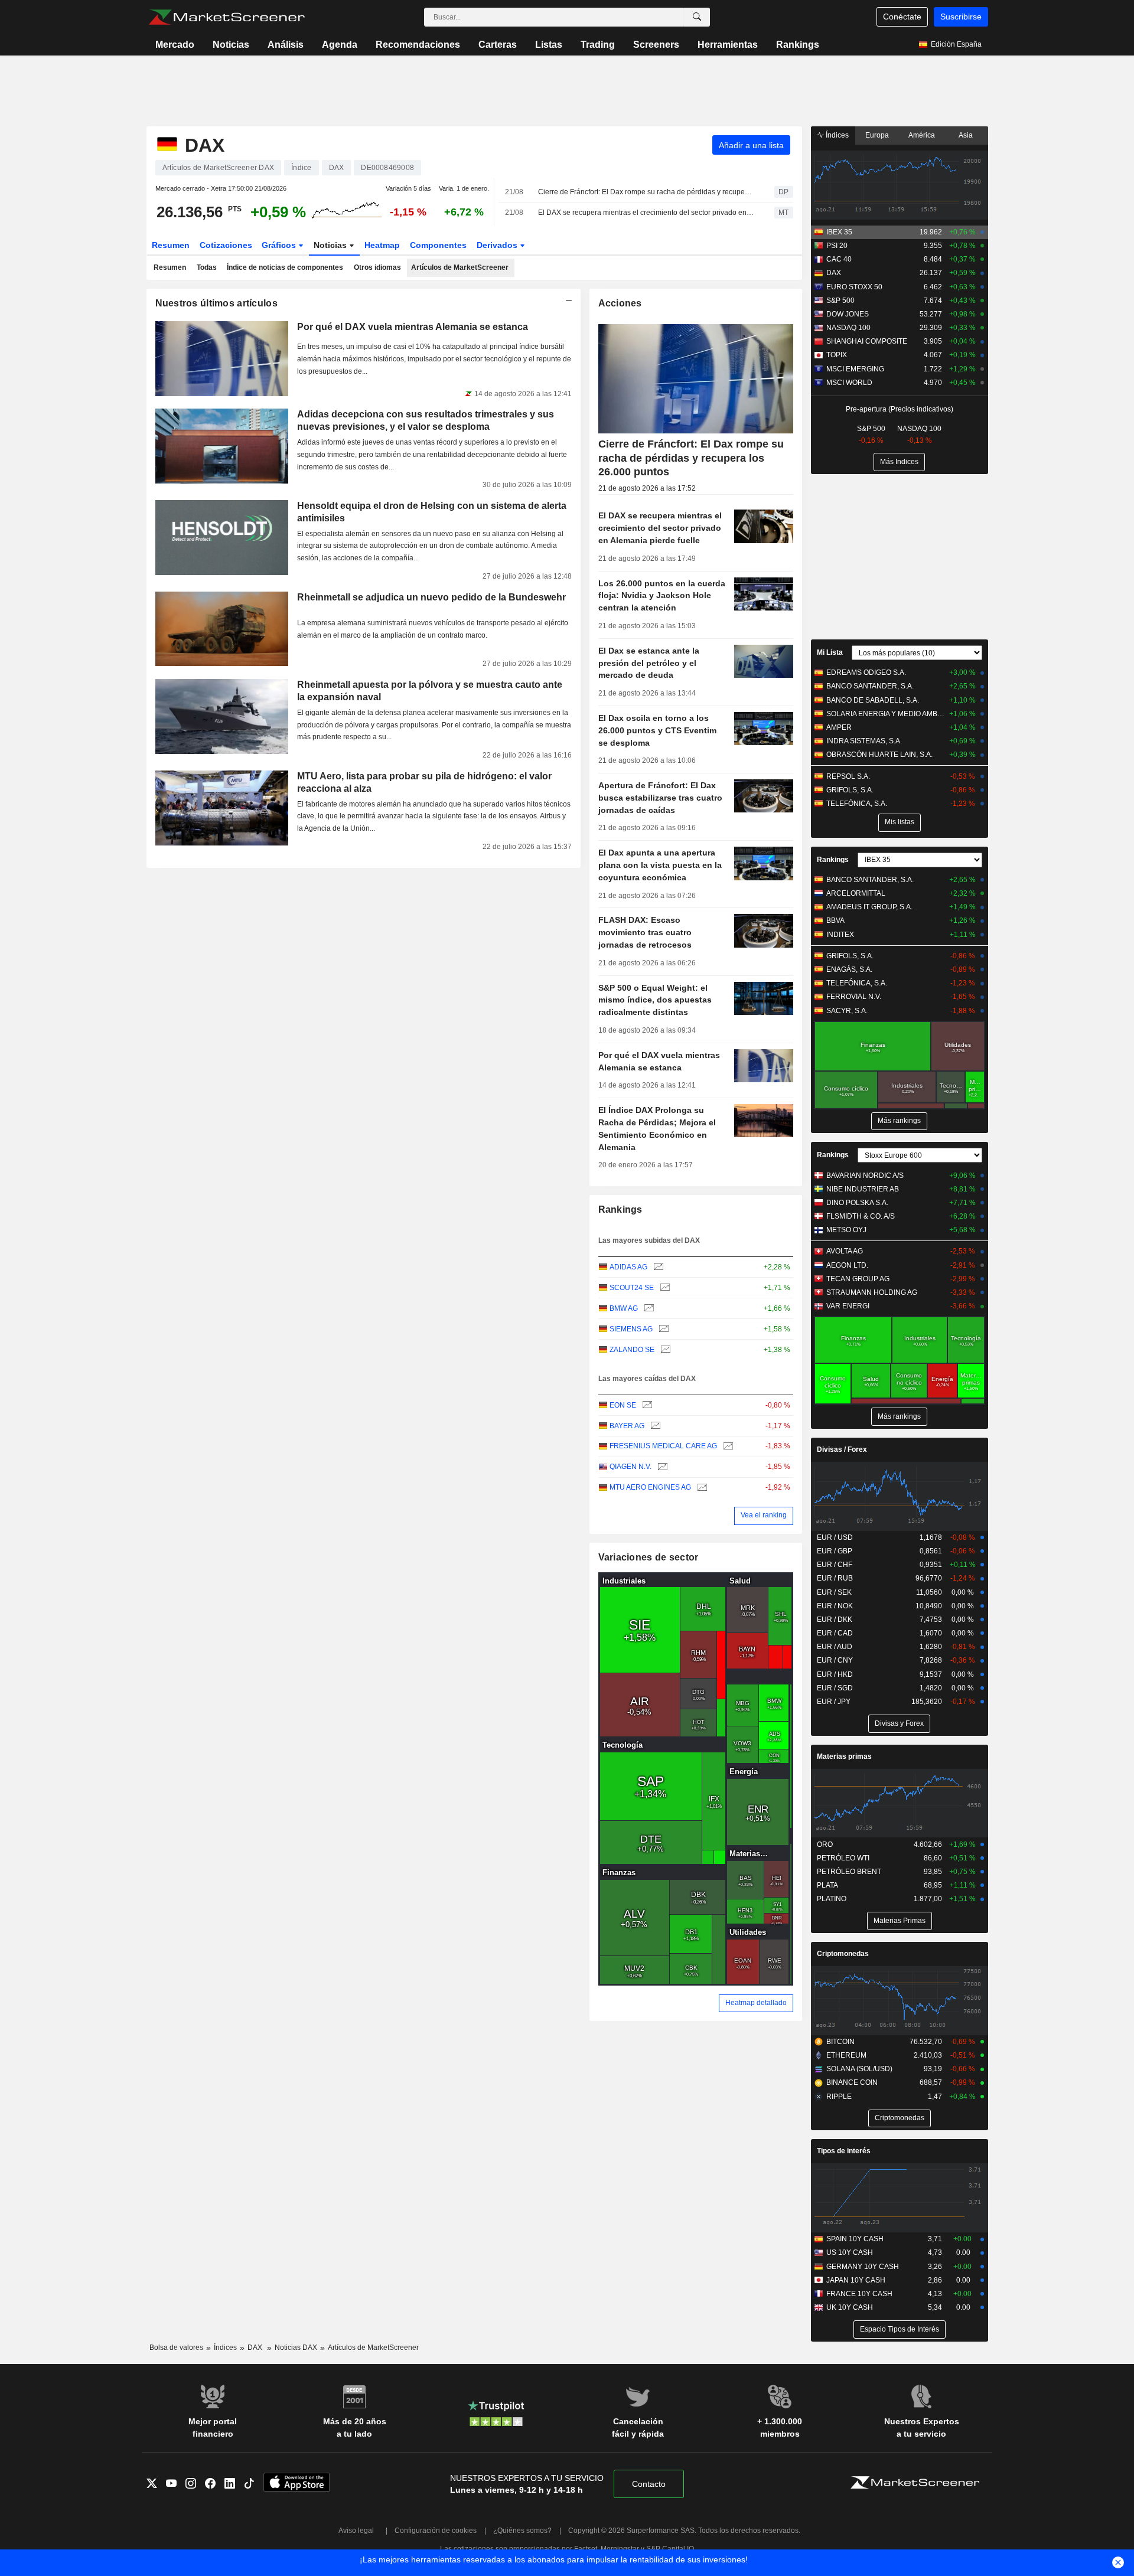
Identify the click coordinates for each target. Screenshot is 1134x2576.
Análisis (286, 45)
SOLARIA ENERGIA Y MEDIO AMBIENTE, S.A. (886, 714)
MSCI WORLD (849, 383)
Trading (598, 45)
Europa (877, 135)
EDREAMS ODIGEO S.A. (866, 672)
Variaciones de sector (649, 1557)
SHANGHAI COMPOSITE (867, 341)
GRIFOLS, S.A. (850, 790)
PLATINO (832, 1899)
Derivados (498, 245)
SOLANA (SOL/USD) (859, 2069)
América (922, 135)
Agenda (340, 45)
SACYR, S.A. (847, 1011)
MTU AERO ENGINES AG (650, 1487)
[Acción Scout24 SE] (664, 1288)
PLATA (827, 1885)
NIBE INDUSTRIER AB (863, 1189)
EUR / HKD (835, 1674)
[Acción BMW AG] (648, 1309)
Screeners (656, 45)
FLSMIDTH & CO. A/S (861, 1216)
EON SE (623, 1405)
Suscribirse (961, 17)
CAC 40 (839, 259)
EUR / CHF (835, 1565)
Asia (966, 135)
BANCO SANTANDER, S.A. (870, 686)
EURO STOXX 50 (854, 287)
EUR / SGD (835, 1688)
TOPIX (837, 355)
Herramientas (728, 45)
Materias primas (844, 1756)
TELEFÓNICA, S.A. (857, 804)
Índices (836, 135)
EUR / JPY (834, 1702)
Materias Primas (900, 1921)
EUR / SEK (834, 1592)
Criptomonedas (843, 1954)
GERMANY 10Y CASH (863, 2267)
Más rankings (899, 1121)
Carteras (498, 45)
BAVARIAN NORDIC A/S (865, 1176)
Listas (549, 45)
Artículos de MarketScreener (460, 267)
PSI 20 (837, 246)
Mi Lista (830, 652)
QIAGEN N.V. (630, 1467)
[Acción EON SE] (646, 1405)
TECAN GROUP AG (858, 1279)
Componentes (438, 245)
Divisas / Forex (842, 1449)
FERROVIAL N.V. (854, 997)
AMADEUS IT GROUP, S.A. (869, 907)
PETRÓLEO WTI (843, 1858)
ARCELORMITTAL (856, 893)
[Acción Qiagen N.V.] (661, 1467)
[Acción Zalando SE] (664, 1350)
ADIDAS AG (628, 1267)
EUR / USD (835, 1537)
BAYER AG (627, 1426)
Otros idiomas (377, 267)
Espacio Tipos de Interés (900, 2329)
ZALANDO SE (632, 1350)
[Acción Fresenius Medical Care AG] (727, 1446)
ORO (825, 1844)
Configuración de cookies (436, 2531)
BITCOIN (840, 2042)
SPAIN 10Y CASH (855, 2239)
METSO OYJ (846, 1230)
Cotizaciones (226, 245)
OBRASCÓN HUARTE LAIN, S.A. (879, 755)
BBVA (835, 920)
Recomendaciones (418, 45)
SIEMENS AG (631, 1329)
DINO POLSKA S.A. (857, 1203)
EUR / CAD (835, 1633)
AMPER (839, 727)
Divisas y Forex (899, 1723)
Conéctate (902, 17)
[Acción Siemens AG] (662, 1329)
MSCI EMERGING (855, 369)
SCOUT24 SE (632, 1288)
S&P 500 (840, 301)
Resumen (171, 245)
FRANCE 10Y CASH (859, 2294)
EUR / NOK (835, 1606)
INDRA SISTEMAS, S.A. (864, 741)
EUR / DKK (835, 1620)
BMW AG (624, 1308)
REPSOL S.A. (848, 776)
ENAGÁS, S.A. (849, 969)
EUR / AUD (835, 1647)
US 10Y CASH (850, 2252)
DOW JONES (848, 314)
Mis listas (900, 822)
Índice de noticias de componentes (285, 267)
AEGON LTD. (847, 1265)
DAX (834, 273)
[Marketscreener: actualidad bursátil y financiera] (227, 17)
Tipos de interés (844, 2151)
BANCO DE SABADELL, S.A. (873, 700)
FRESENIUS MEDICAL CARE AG (663, 1446)
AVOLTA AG (845, 1251)
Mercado (175, 45)
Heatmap (382, 245)
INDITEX (840, 935)
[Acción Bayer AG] (654, 1426)
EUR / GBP (835, 1551)
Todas (207, 267)
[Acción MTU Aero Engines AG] (701, 1488)
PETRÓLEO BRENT (849, 1872)
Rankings (798, 45)
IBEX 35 (839, 232)
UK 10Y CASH (850, 2307)
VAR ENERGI (848, 1306)
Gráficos (280, 245)
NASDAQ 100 (848, 328)
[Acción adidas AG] (657, 1267)
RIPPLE (839, 2097)
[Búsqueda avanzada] (697, 17)
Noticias (231, 45)
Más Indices (899, 462)
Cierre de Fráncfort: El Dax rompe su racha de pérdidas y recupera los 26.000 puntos (646, 192)
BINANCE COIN (852, 2082)
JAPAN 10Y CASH (856, 2280)
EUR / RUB (835, 1578)
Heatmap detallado (756, 2003)
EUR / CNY (835, 1660)
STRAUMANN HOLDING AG (872, 1292)
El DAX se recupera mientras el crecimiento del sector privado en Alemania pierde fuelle (646, 213)
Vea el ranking (764, 1515)
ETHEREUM (846, 2055)
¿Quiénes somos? (522, 2531)
